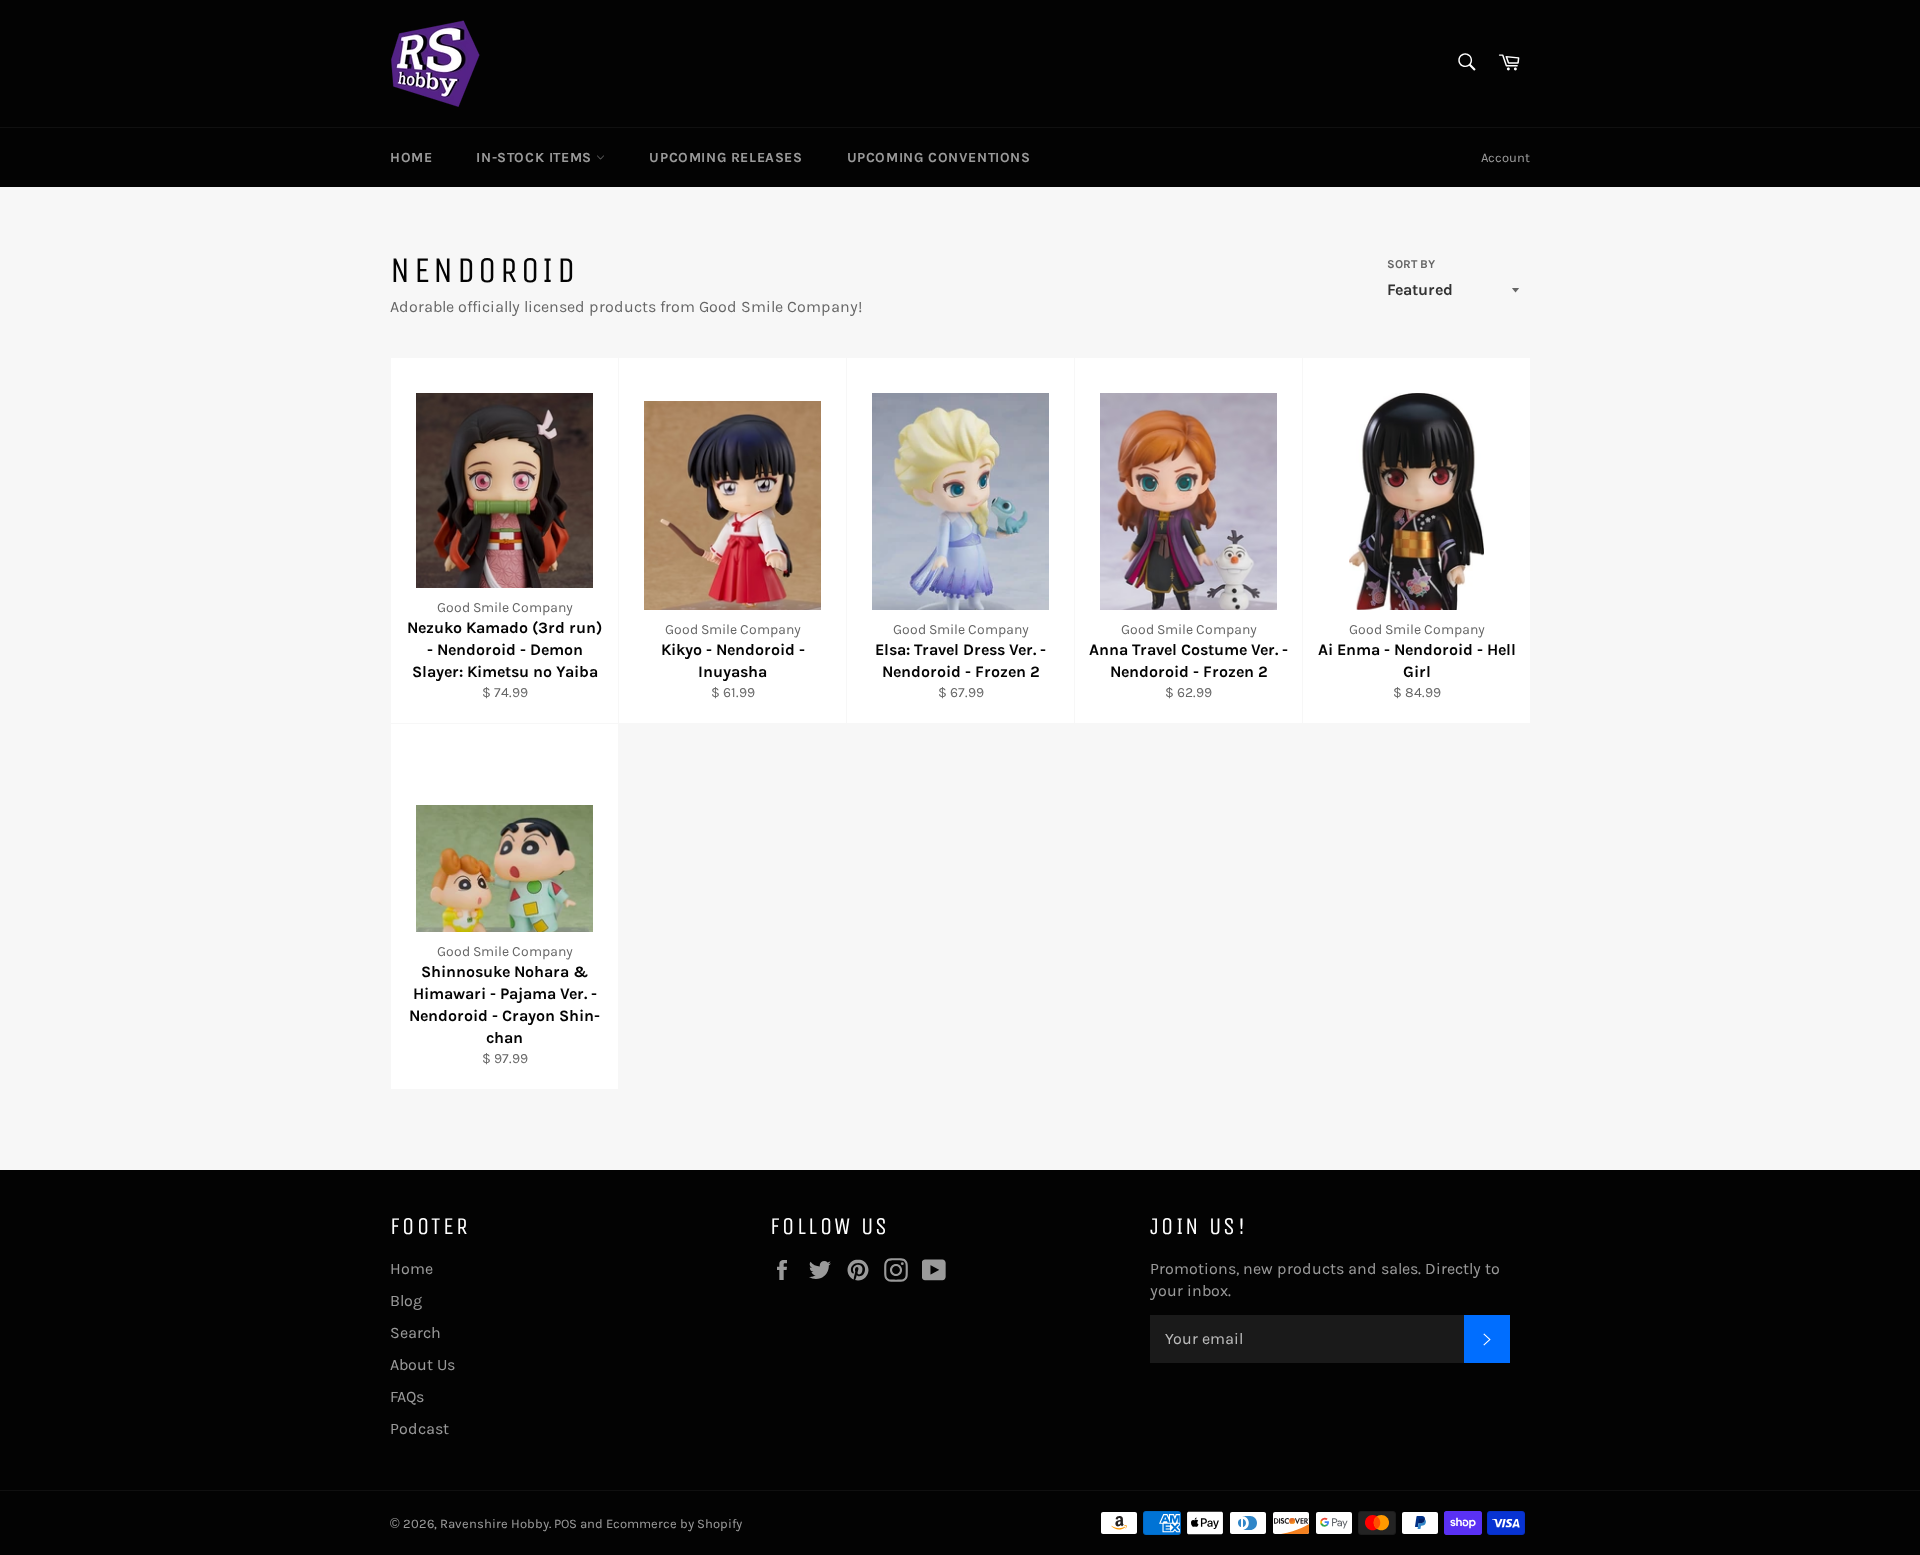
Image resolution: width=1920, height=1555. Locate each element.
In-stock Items (536, 157)
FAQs (407, 1396)
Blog (406, 1300)
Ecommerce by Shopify (674, 1523)
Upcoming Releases (725, 157)
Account (1505, 157)
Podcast (419, 1428)
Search (415, 1332)
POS (565, 1523)
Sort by (1411, 264)
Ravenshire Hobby (494, 1523)
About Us (422, 1364)
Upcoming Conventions (939, 157)
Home (411, 157)
